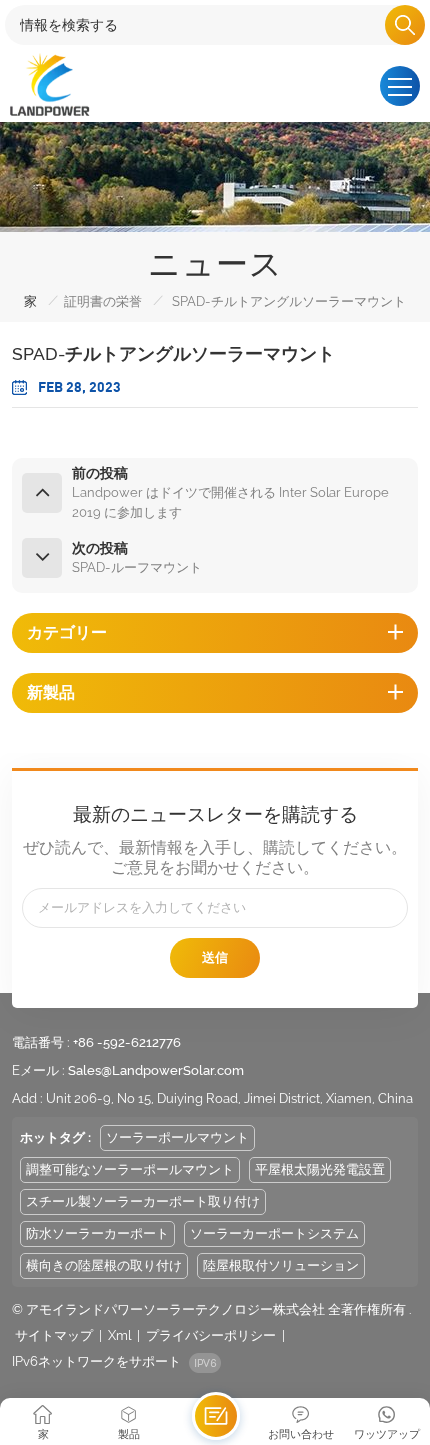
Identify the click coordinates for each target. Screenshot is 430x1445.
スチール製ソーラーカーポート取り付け (143, 1201)
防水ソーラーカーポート (97, 1233)
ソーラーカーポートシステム (274, 1233)
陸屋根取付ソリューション (281, 1265)
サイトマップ (54, 1335)
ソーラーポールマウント (177, 1137)
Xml (119, 1335)
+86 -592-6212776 (127, 1042)
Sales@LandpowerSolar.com (156, 1070)
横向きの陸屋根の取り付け (104, 1265)
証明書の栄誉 (103, 301)
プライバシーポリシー (211, 1335)
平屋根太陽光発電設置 (320, 1169)
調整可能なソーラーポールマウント (130, 1169)
